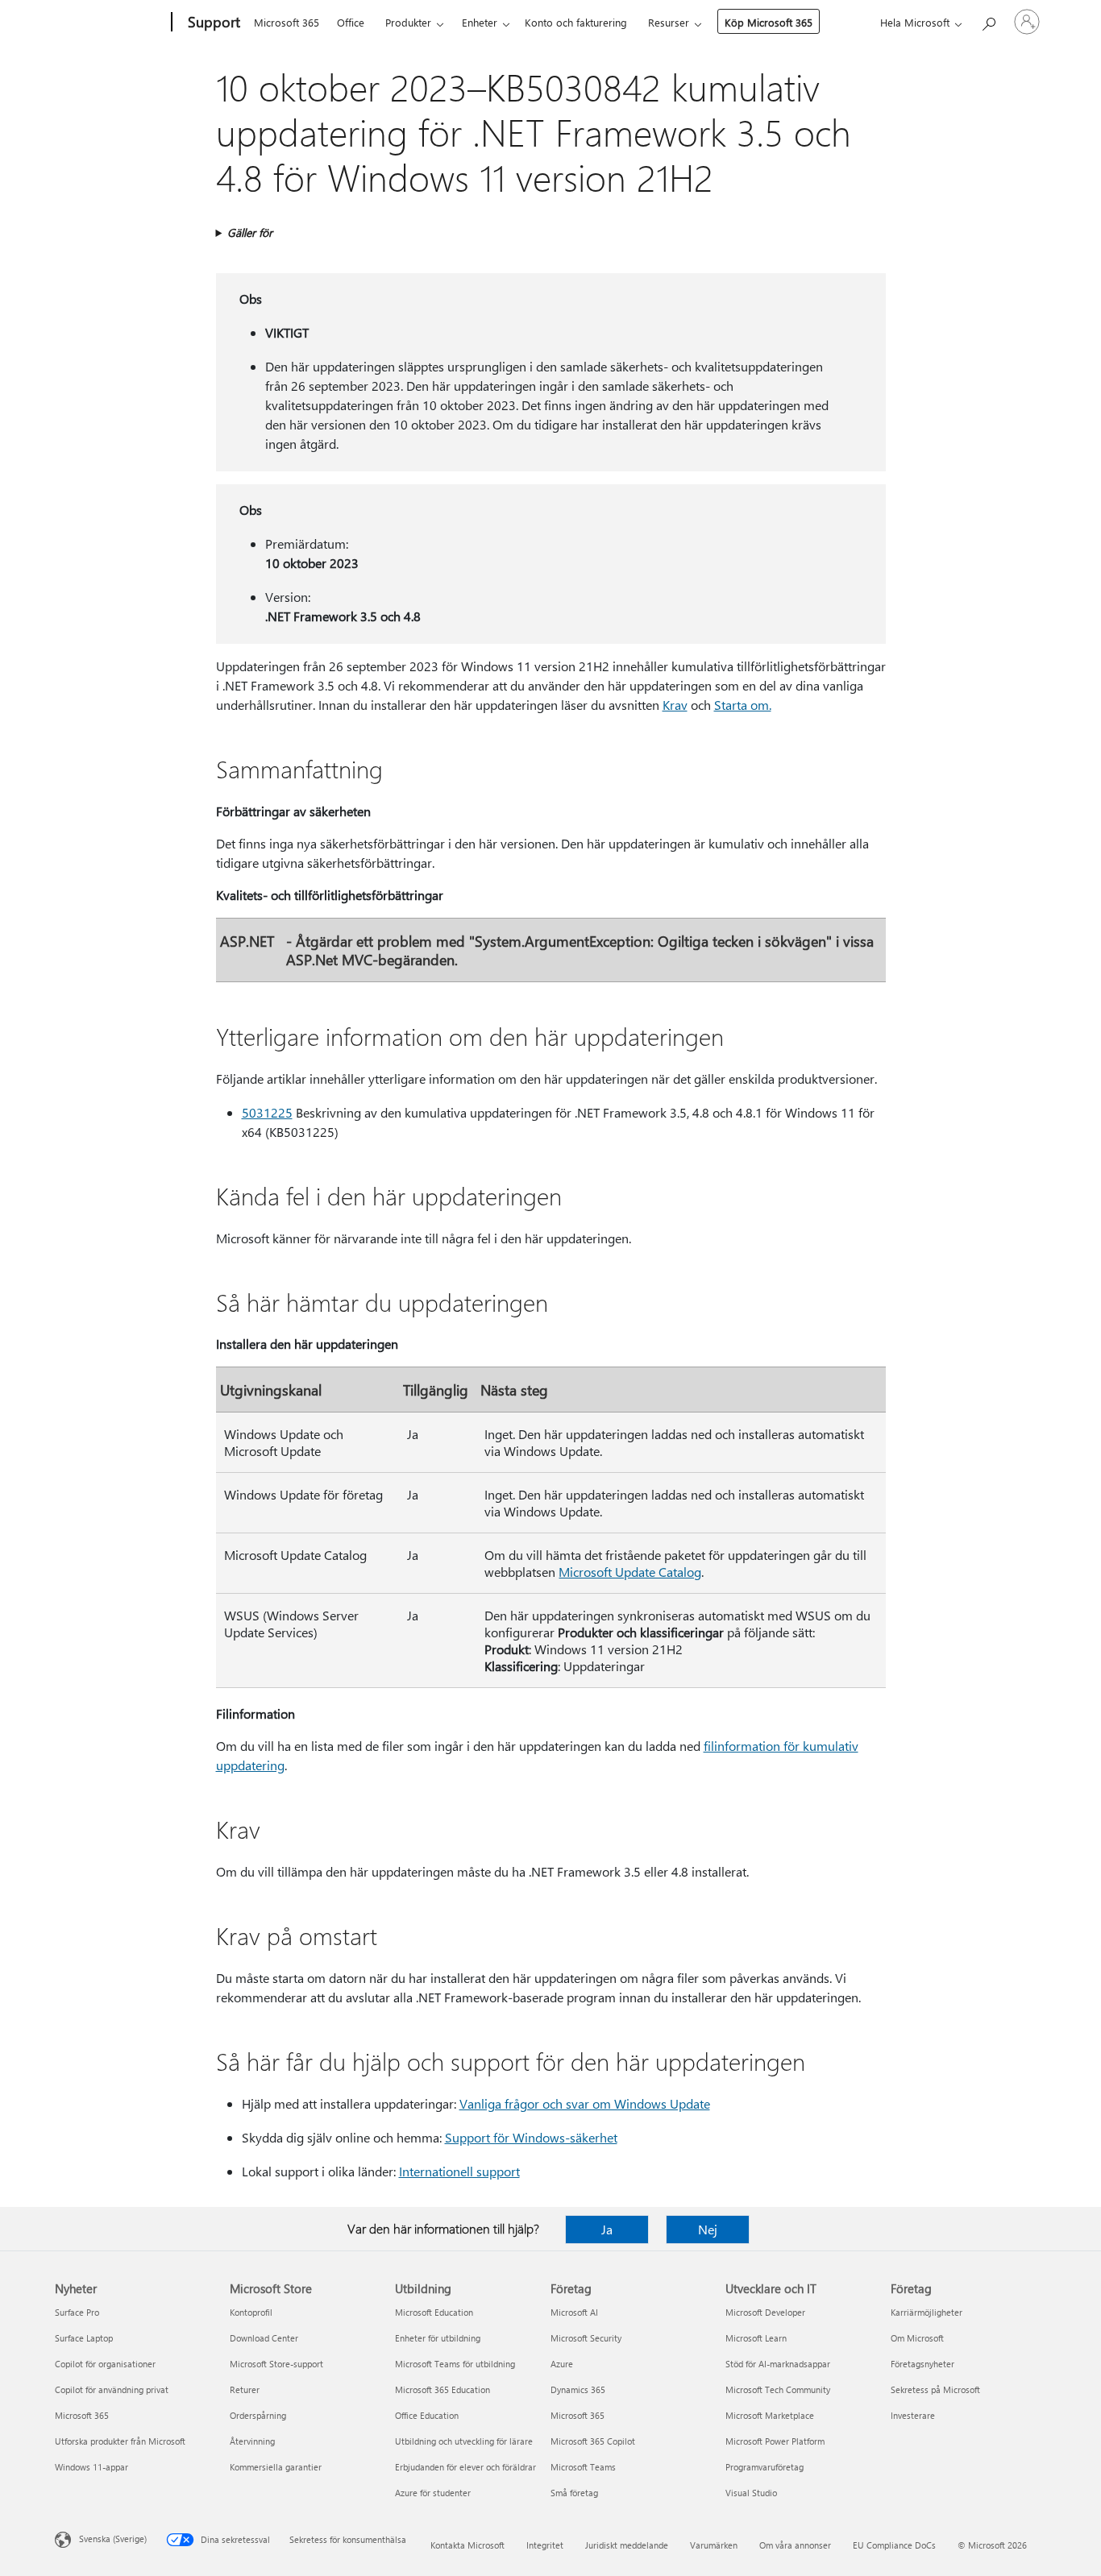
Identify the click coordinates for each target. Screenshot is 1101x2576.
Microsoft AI (574, 2312)
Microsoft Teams (583, 2467)
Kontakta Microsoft (467, 2545)
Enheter (480, 22)
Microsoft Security (586, 2338)
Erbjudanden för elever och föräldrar (465, 2467)
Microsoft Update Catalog (630, 1572)
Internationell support (459, 2171)
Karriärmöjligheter (927, 2312)
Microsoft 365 (287, 22)
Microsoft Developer (765, 2312)
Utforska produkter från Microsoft (120, 2441)
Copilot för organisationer (105, 2364)
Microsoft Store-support (276, 2364)
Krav (675, 705)
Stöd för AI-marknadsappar (778, 2364)
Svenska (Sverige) (113, 2539)
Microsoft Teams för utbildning (455, 2364)
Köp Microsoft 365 (769, 22)
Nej (708, 2229)
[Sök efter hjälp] (988, 21)
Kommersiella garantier (276, 2467)
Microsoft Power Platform (775, 2441)
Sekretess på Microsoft (935, 2389)
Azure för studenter (433, 2493)
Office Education (427, 2415)
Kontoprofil (251, 2312)
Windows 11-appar (91, 2467)
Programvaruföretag (764, 2467)
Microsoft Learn (756, 2338)
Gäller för (250, 232)
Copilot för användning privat (112, 2389)
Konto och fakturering (576, 22)
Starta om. (743, 705)
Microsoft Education (434, 2312)
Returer (245, 2389)
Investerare (913, 2415)
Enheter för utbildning (438, 2338)
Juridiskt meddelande (627, 2545)
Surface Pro (77, 2312)
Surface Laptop (84, 2338)
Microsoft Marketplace (770, 2415)
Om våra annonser (795, 2545)
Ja (607, 2229)
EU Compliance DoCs (894, 2545)
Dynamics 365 (578, 2389)
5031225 (267, 1112)
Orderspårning (258, 2415)
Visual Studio (751, 2493)
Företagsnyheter (922, 2364)
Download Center (264, 2338)
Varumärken (714, 2545)
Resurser (669, 22)
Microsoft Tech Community (778, 2389)
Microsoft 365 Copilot (593, 2441)
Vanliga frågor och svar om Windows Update (585, 2103)
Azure (562, 2364)
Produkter (408, 22)
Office (351, 22)
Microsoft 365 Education (442, 2389)
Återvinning (252, 2441)
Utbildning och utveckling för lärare (464, 2441)
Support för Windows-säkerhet (531, 2137)
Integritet (545, 2545)
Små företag (574, 2493)
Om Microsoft (917, 2338)
